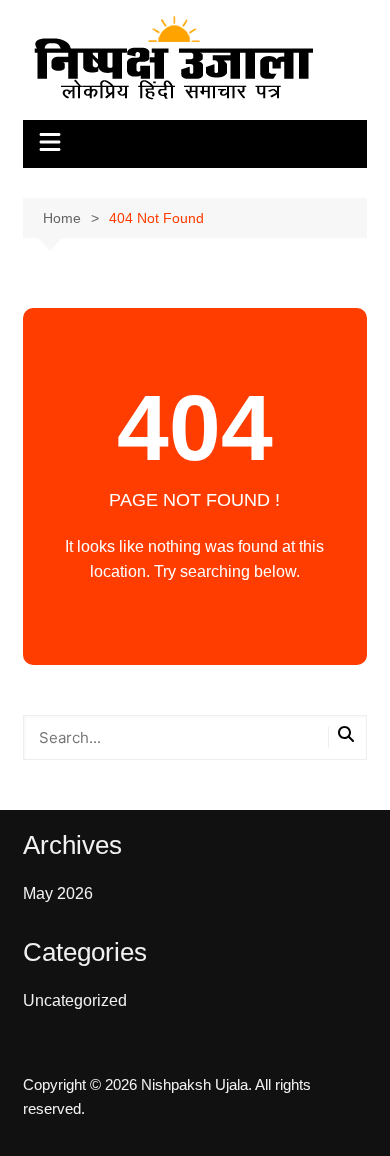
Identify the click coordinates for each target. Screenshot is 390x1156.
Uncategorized (75, 1000)
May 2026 (58, 893)
